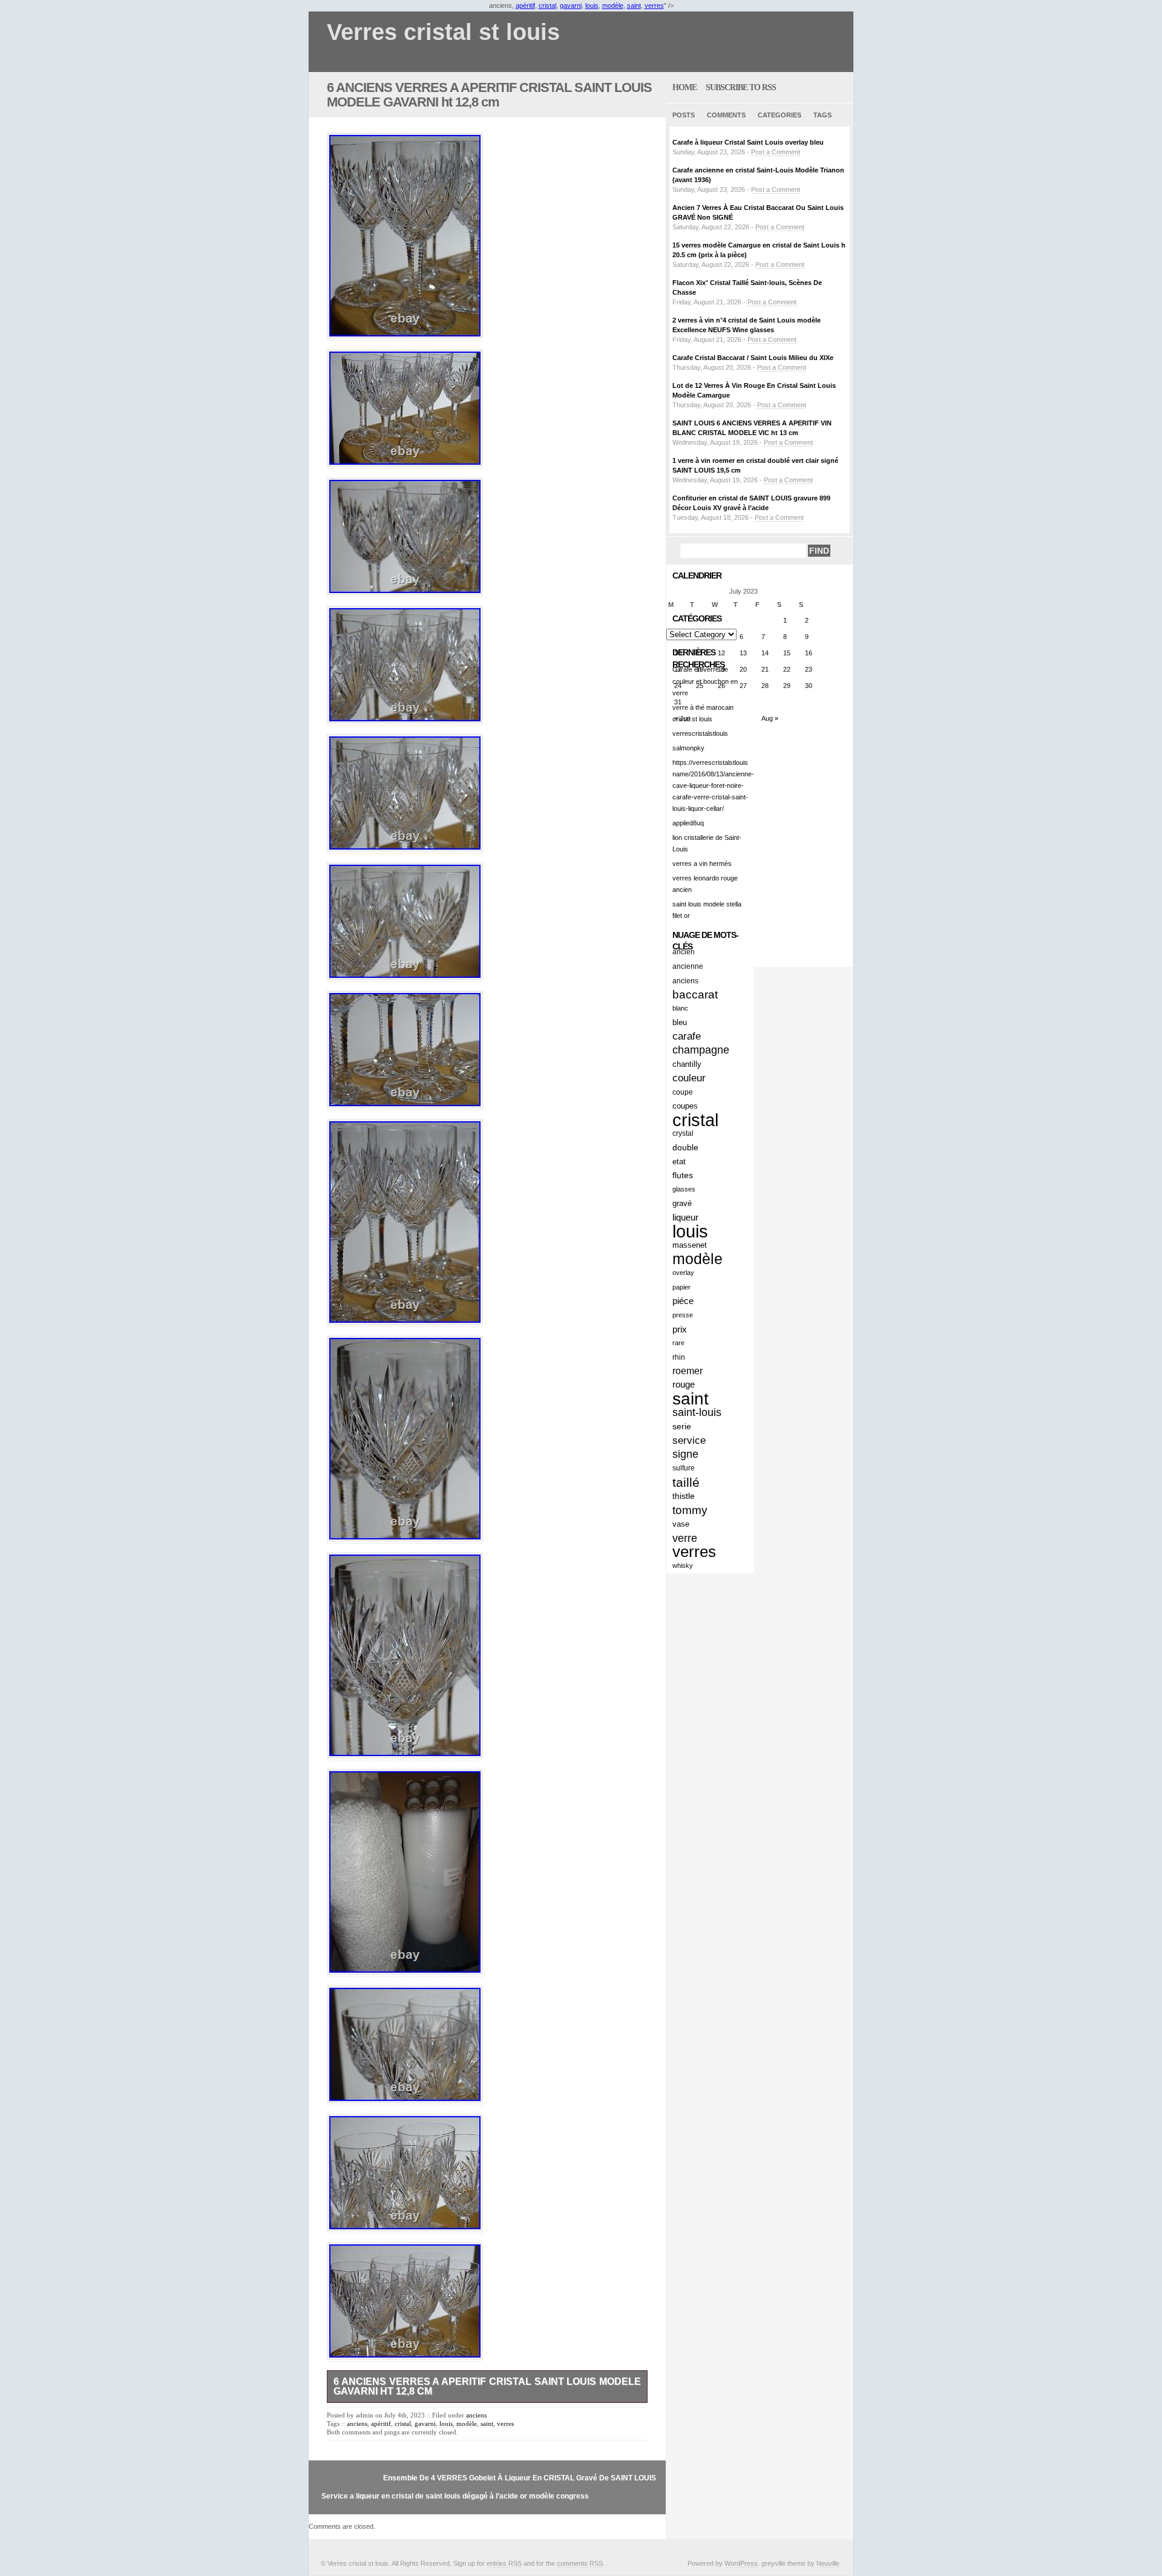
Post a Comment (776, 152)
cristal (547, 5)
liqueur (685, 1217)
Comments (726, 115)
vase (681, 1524)
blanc (680, 1008)
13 (743, 653)
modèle (613, 5)
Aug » (770, 718)
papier (681, 1287)
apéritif (525, 5)
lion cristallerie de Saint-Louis (707, 843)
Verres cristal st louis (443, 32)
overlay (683, 1273)
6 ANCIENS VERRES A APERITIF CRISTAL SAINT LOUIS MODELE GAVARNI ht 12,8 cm (489, 95)
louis (592, 5)
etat (679, 1162)
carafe (687, 1036)
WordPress (741, 2563)
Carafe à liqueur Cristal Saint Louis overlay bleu (748, 142)
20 (743, 669)
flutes (683, 1175)
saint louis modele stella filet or (707, 910)
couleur (689, 1078)
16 (809, 653)
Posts (684, 115)
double (685, 1147)
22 (787, 669)
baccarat (695, 995)
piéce (683, 1301)
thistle (684, 1496)
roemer (688, 1371)
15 (787, 653)
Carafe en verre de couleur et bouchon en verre (705, 681)
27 (743, 686)
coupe (683, 1092)
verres (654, 5)
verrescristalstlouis (700, 733)
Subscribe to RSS (741, 87)
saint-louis (697, 1412)
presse (683, 1315)
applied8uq (688, 823)
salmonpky (688, 748)
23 (809, 669)
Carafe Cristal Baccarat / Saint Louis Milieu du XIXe (753, 358)
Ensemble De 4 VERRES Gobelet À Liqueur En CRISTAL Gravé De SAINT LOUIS (520, 2478)
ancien (684, 952)
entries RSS (504, 2563)
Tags (822, 115)
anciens (476, 2415)
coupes (685, 1106)
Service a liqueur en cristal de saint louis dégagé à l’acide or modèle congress (455, 2496)
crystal (683, 1133)
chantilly (687, 1064)
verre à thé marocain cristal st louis (703, 713)
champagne (701, 1050)
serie (682, 1426)
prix (680, 1329)
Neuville (828, 2563)
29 (787, 686)
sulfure (684, 1468)
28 (765, 686)
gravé (682, 1203)
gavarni (571, 5)
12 (721, 653)
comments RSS (580, 2563)
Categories (780, 115)
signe (685, 1454)
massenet (690, 1245)
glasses (684, 1189)
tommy (690, 1510)
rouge (684, 1385)
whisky (683, 1565)
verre (685, 1538)
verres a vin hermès (702, 864)
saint (634, 5)
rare (678, 1343)
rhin (679, 1357)
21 (765, 669)
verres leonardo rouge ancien (705, 884)
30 (809, 686)
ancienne (688, 966)
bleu (680, 1022)
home (684, 87)
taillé (686, 1482)
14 (765, 653)
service (689, 1440)
